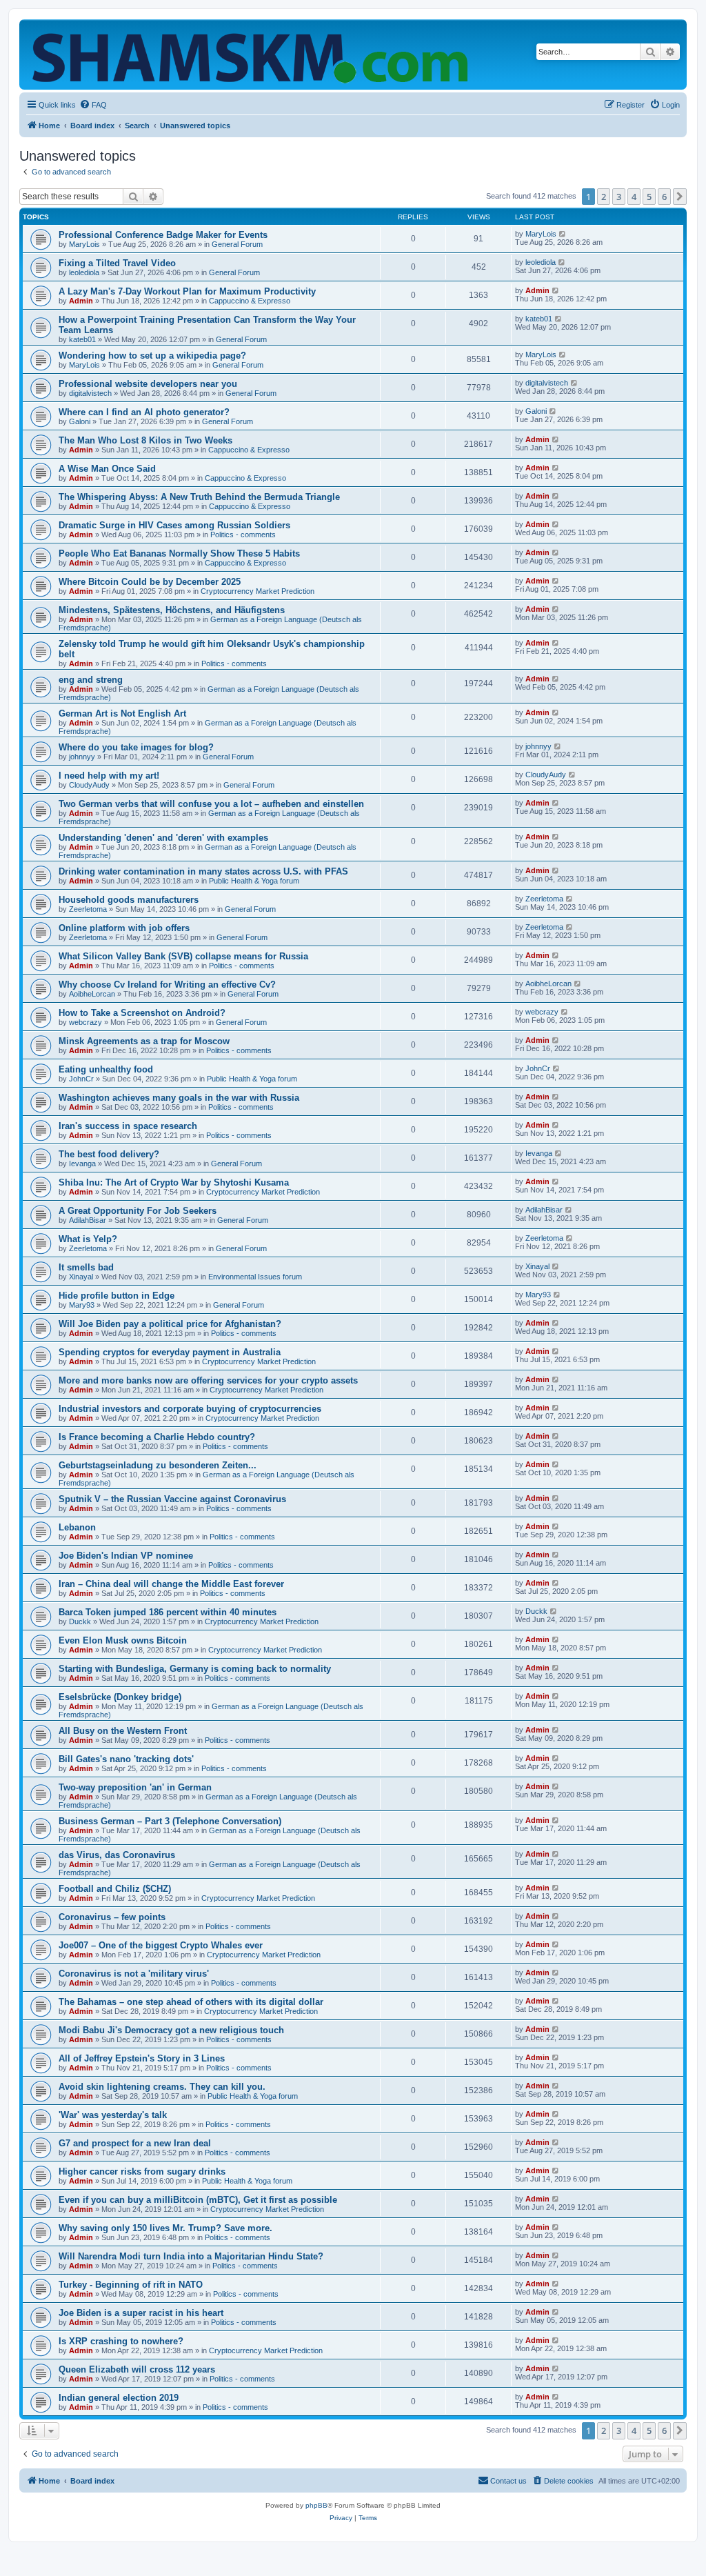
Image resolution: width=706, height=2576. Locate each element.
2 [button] (604, 197)
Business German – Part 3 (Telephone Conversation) (170, 1821)
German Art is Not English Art (122, 713)
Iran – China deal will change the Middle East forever (171, 1584)
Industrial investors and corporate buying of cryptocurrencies (190, 1409)
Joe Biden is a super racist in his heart (141, 2313)
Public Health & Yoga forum (254, 881)
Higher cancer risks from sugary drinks (142, 2171)
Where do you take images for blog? (136, 747)
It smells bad (86, 1267)
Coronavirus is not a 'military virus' (134, 1974)
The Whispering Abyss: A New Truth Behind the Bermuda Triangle (199, 497)
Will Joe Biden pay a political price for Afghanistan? (170, 1324)
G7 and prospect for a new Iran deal (135, 2143)
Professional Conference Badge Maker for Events (163, 235)
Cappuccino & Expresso (250, 301)
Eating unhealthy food (106, 1069)
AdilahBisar (88, 1220)
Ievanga (82, 1164)
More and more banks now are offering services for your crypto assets (208, 1380)
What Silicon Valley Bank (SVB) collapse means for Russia (183, 956)
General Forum (237, 244)
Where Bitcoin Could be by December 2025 (150, 582)
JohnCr (81, 1079)
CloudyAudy (89, 785)
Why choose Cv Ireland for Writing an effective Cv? (167, 985)
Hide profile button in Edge (117, 1296)
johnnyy (82, 757)
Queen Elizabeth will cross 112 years (137, 2369)
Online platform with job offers (124, 928)
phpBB (316, 2505)
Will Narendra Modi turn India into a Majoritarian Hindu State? (191, 2256)
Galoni (80, 421)
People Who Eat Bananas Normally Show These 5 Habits (179, 553)
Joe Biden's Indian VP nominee (126, 1556)
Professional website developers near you (148, 384)
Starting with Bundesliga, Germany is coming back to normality (195, 1669)
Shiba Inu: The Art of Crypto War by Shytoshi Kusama (174, 1182)
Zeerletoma (88, 909)
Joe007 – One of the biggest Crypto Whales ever (161, 1945)
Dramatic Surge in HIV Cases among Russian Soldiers (174, 525)
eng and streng (91, 680)
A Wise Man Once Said (107, 469)
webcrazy (85, 1022)
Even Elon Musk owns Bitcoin (123, 1640)
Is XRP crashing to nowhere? (121, 2341)
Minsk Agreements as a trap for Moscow (144, 1041)
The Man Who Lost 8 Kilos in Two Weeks (145, 440)
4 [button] (634, 197)
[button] (680, 197)
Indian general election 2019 (119, 2398)
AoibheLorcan (92, 994)
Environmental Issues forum (255, 1277)
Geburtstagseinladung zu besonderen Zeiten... (158, 1465)
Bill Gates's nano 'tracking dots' (126, 1759)
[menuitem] (93, 105)
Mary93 (82, 1305)
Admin (81, 301)
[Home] (253, 54)
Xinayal (81, 1277)
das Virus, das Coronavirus (117, 1855)
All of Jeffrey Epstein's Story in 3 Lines (142, 2058)
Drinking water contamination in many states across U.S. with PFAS (203, 871)
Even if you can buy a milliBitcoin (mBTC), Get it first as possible (198, 2200)
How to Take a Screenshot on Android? (142, 1013)
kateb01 (82, 339)
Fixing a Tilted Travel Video (117, 263)
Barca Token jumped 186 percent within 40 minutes (168, 1612)
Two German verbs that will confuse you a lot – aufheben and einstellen (211, 804)
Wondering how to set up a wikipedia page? (152, 356)
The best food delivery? (109, 1154)
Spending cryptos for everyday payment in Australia (170, 1352)
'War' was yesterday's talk (113, 2115)
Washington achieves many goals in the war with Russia (179, 1098)
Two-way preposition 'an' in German (135, 1787)
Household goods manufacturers (129, 900)
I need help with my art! (109, 776)
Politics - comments (243, 535)
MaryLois (84, 244)
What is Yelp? (88, 1239)
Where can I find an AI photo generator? (144, 412)
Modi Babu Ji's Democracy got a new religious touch (171, 2030)
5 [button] (649, 197)
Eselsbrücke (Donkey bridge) (120, 1697)
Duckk (80, 1621)
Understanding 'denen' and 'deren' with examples (163, 838)
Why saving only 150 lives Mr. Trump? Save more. (165, 2228)
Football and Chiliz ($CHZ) (115, 1889)
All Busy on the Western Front (123, 1731)
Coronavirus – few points (112, 1917)
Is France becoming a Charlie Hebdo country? (157, 1437)
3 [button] (619, 197)
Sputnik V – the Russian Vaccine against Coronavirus (172, 1499)
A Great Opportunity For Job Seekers (138, 1211)
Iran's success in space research (128, 1126)
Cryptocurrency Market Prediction (258, 591)
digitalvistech (90, 393)
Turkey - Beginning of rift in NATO (131, 2285)
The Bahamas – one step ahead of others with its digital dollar (191, 2002)
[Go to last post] (563, 234)
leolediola (84, 272)
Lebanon (77, 1527)
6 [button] (664, 197)
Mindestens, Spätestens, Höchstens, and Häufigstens (172, 610)
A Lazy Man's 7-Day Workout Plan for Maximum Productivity (187, 291)
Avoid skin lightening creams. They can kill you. (162, 2087)
